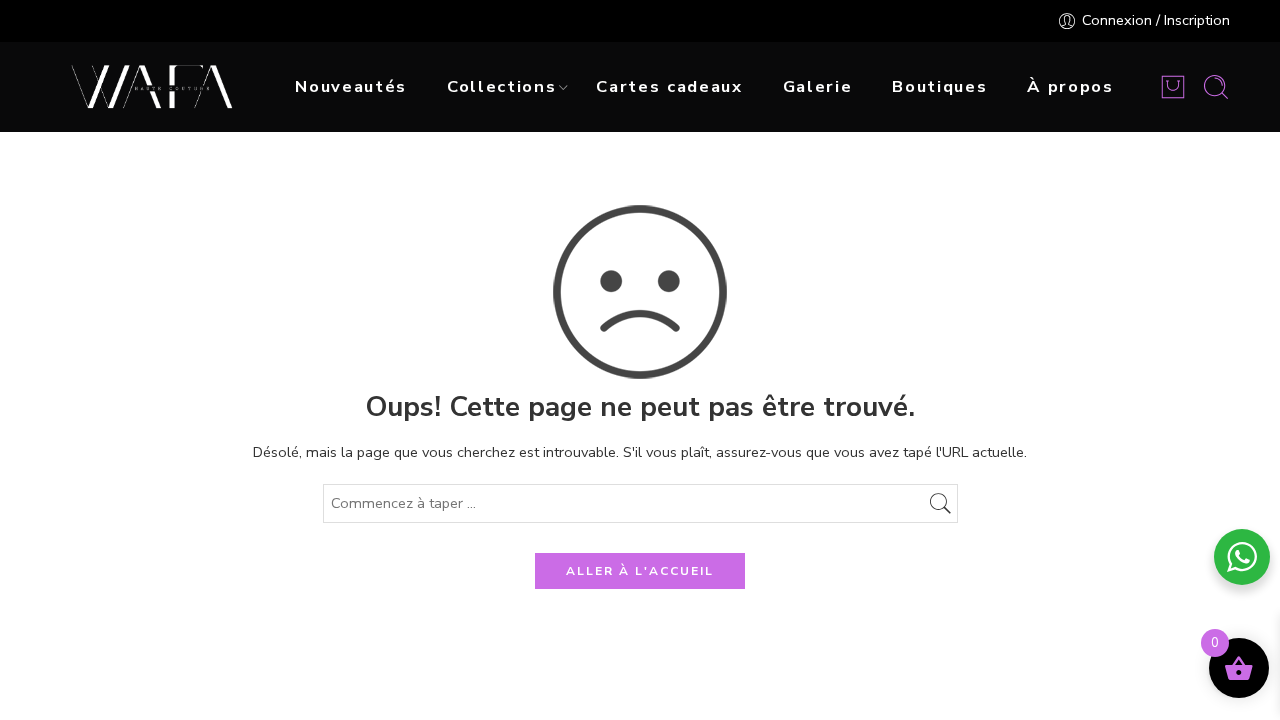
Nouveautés (351, 86)
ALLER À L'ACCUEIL (640, 571)
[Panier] (1173, 87)
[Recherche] (1216, 87)
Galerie (818, 86)
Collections (501, 86)
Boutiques (939, 86)
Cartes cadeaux (669, 86)
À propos (1070, 86)
